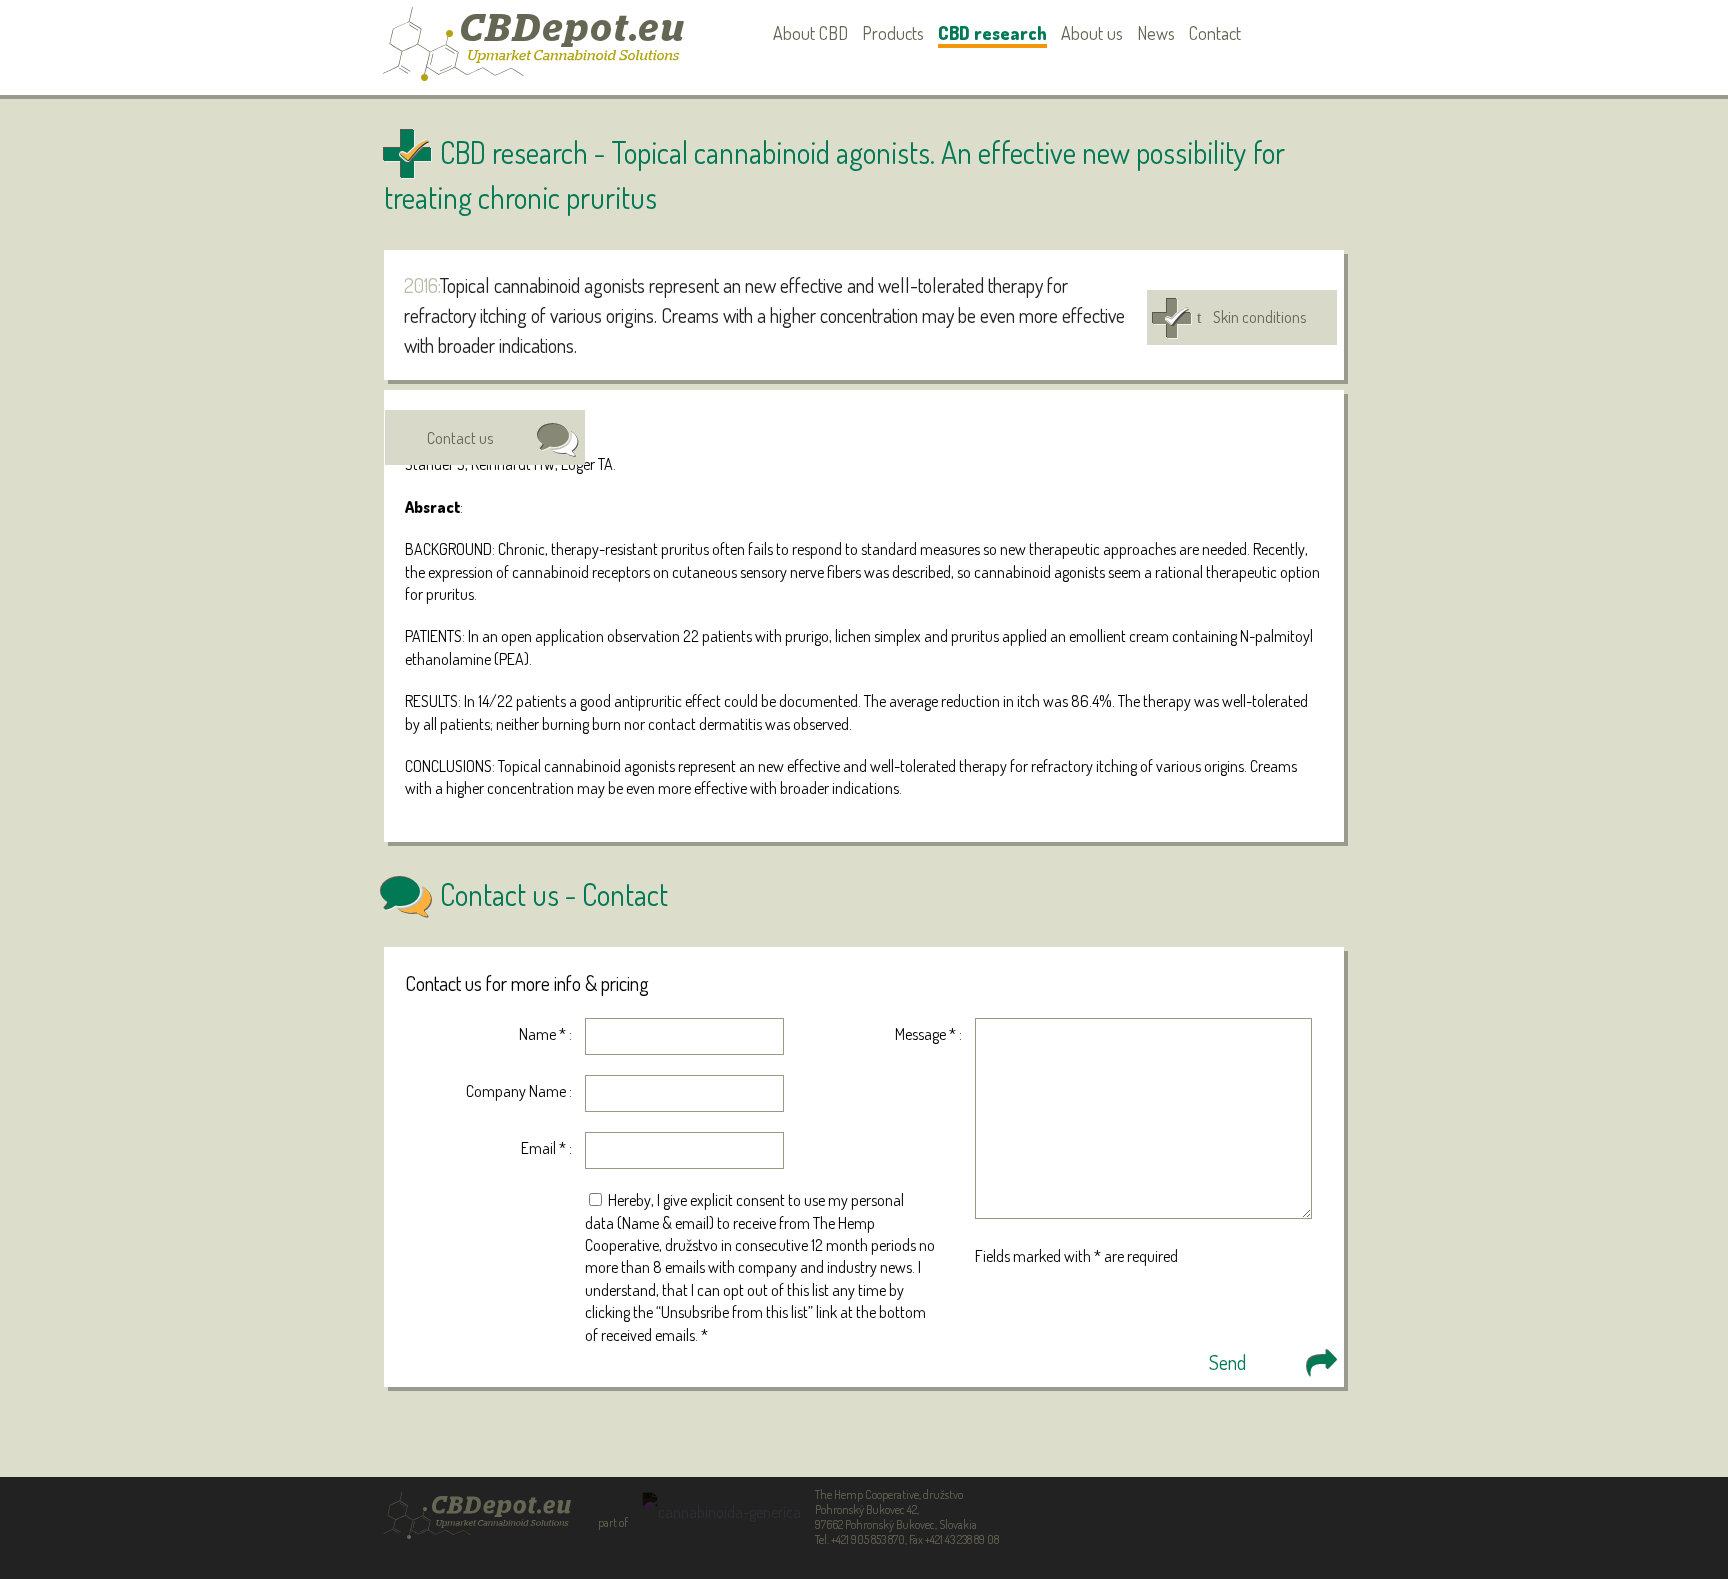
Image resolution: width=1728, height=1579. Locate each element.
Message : (928, 1034)
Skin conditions (1259, 317)
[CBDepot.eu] (534, 55)
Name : (545, 1034)
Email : (546, 1148)
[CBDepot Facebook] (1294, 33)
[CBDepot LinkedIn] (1263, 33)
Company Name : (519, 1091)
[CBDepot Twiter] (1325, 33)
